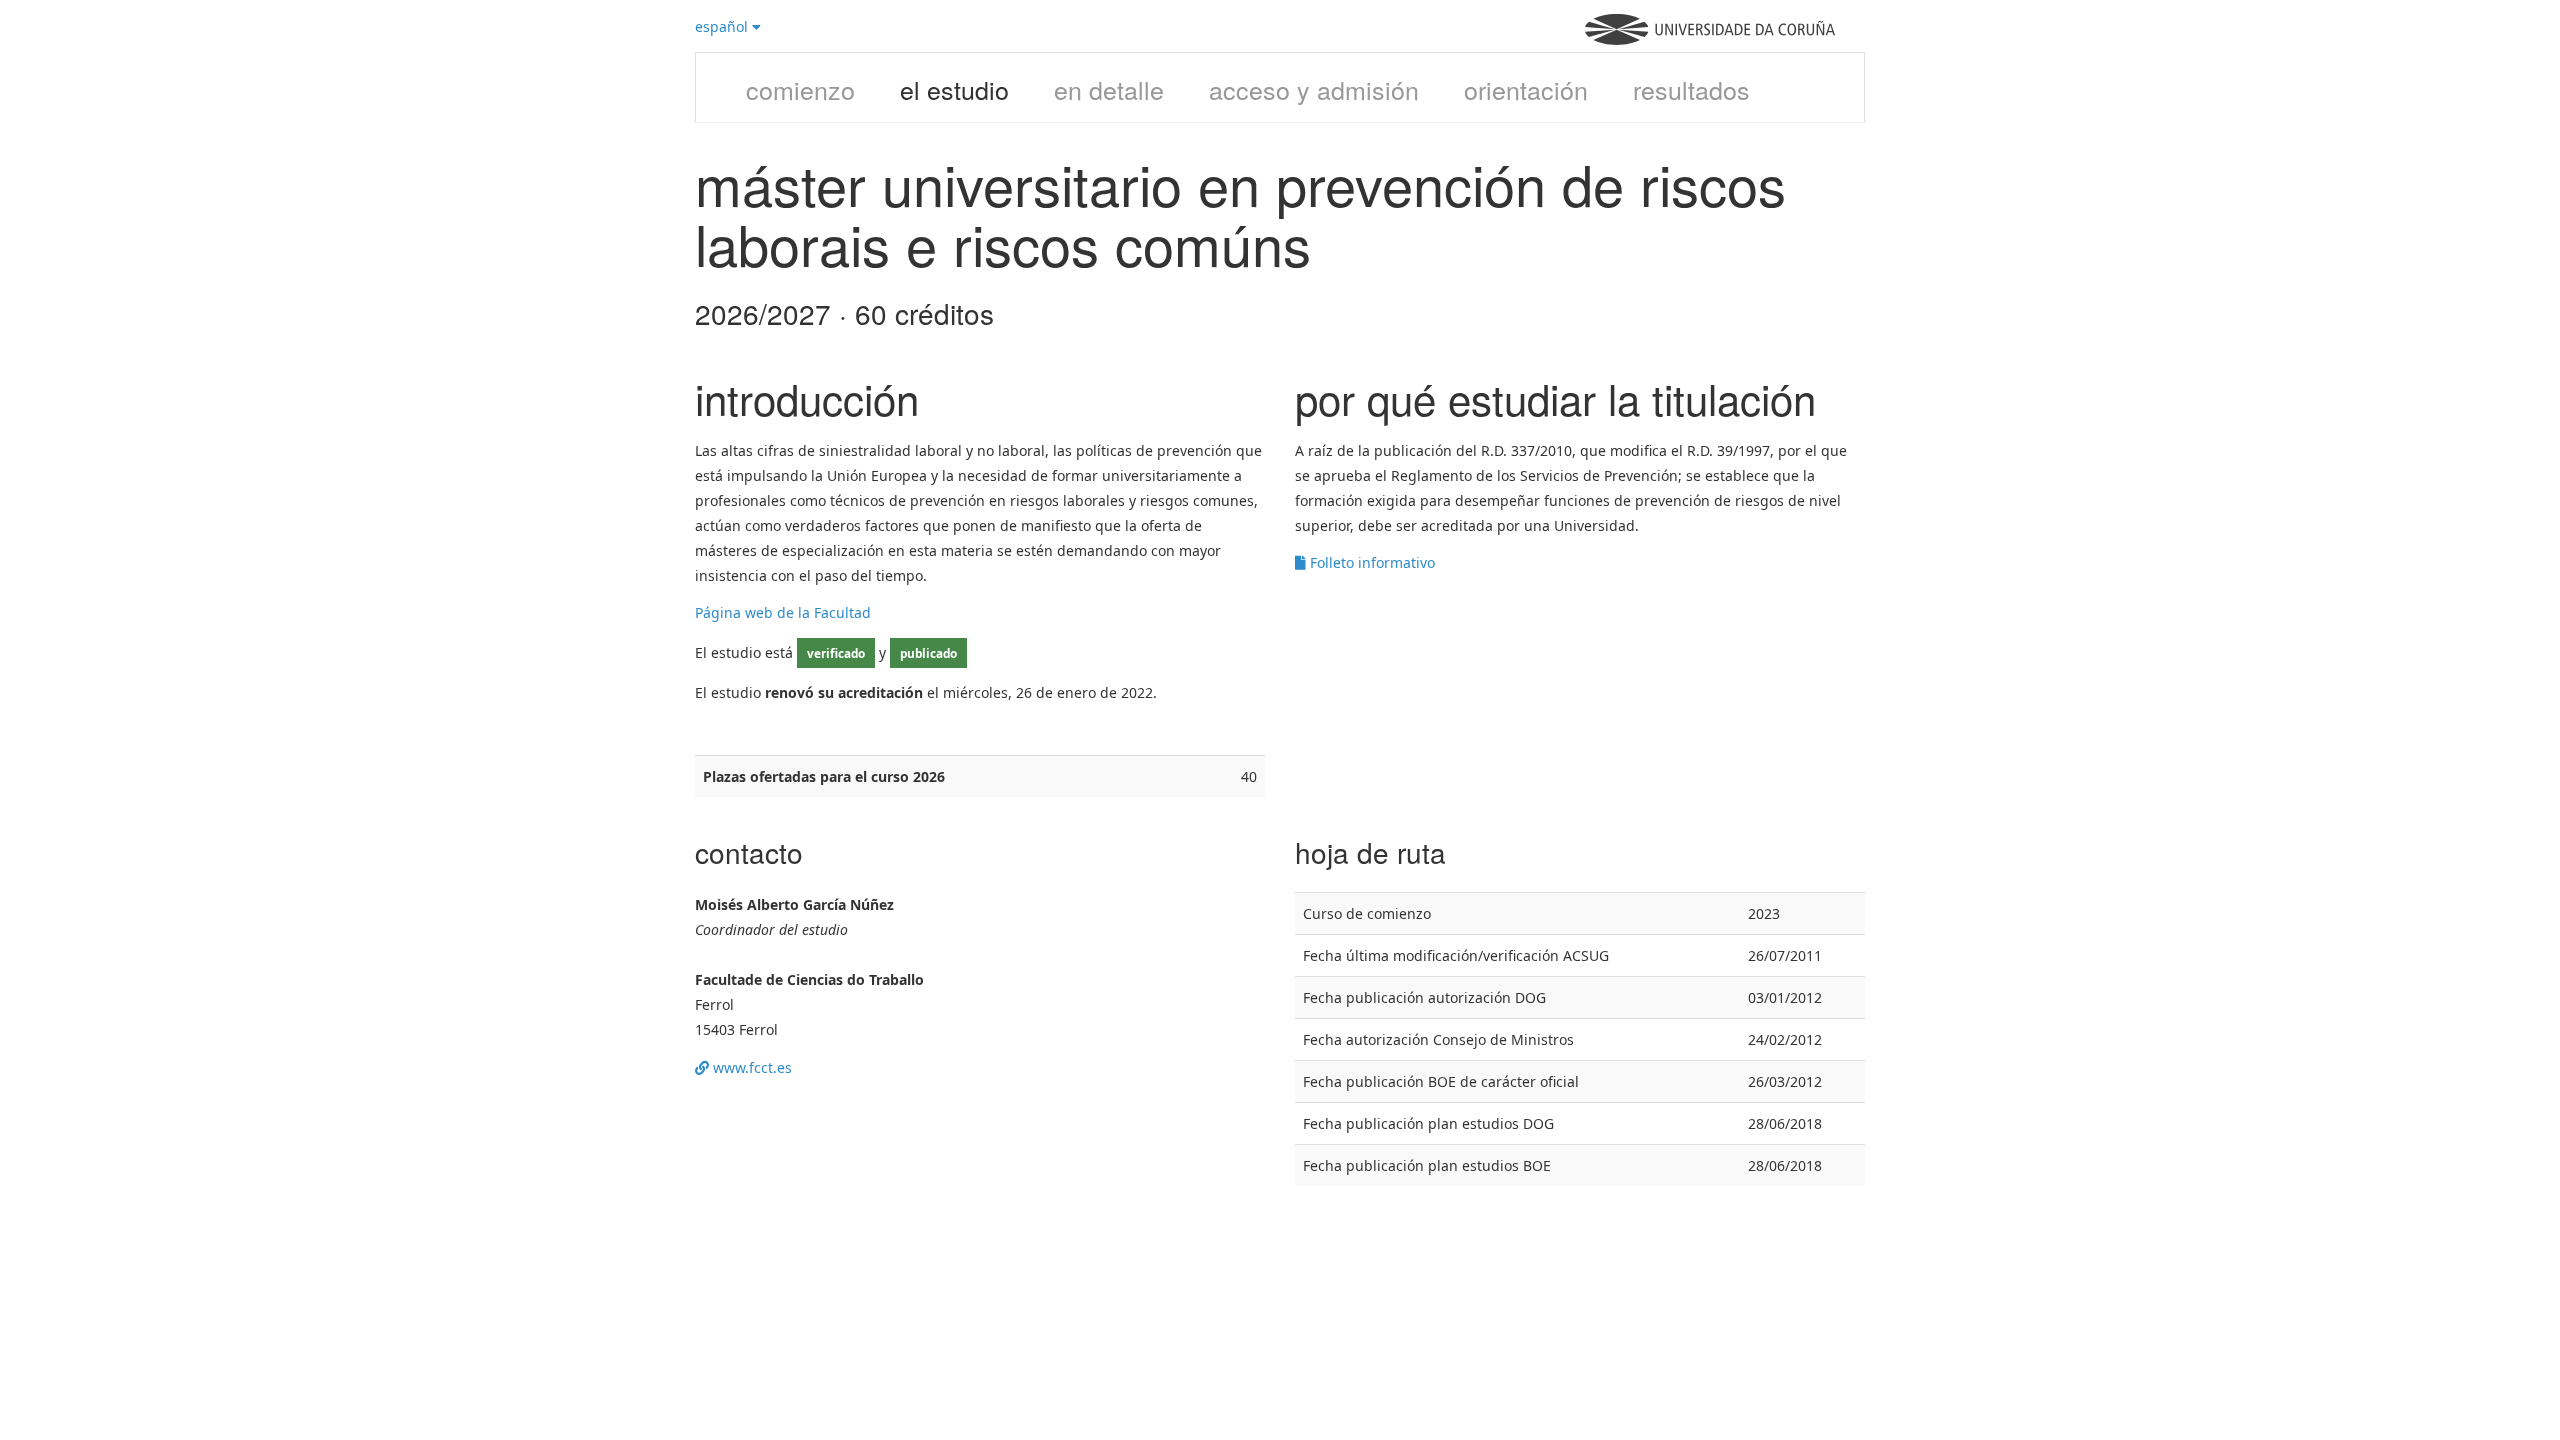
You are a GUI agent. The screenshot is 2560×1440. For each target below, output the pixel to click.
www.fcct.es (750, 1067)
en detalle (1109, 89)
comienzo (800, 89)
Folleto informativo (1370, 562)
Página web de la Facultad (783, 612)
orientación (1526, 89)
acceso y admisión (1314, 89)
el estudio (954, 89)
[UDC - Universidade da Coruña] (1710, 39)
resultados (1691, 89)
